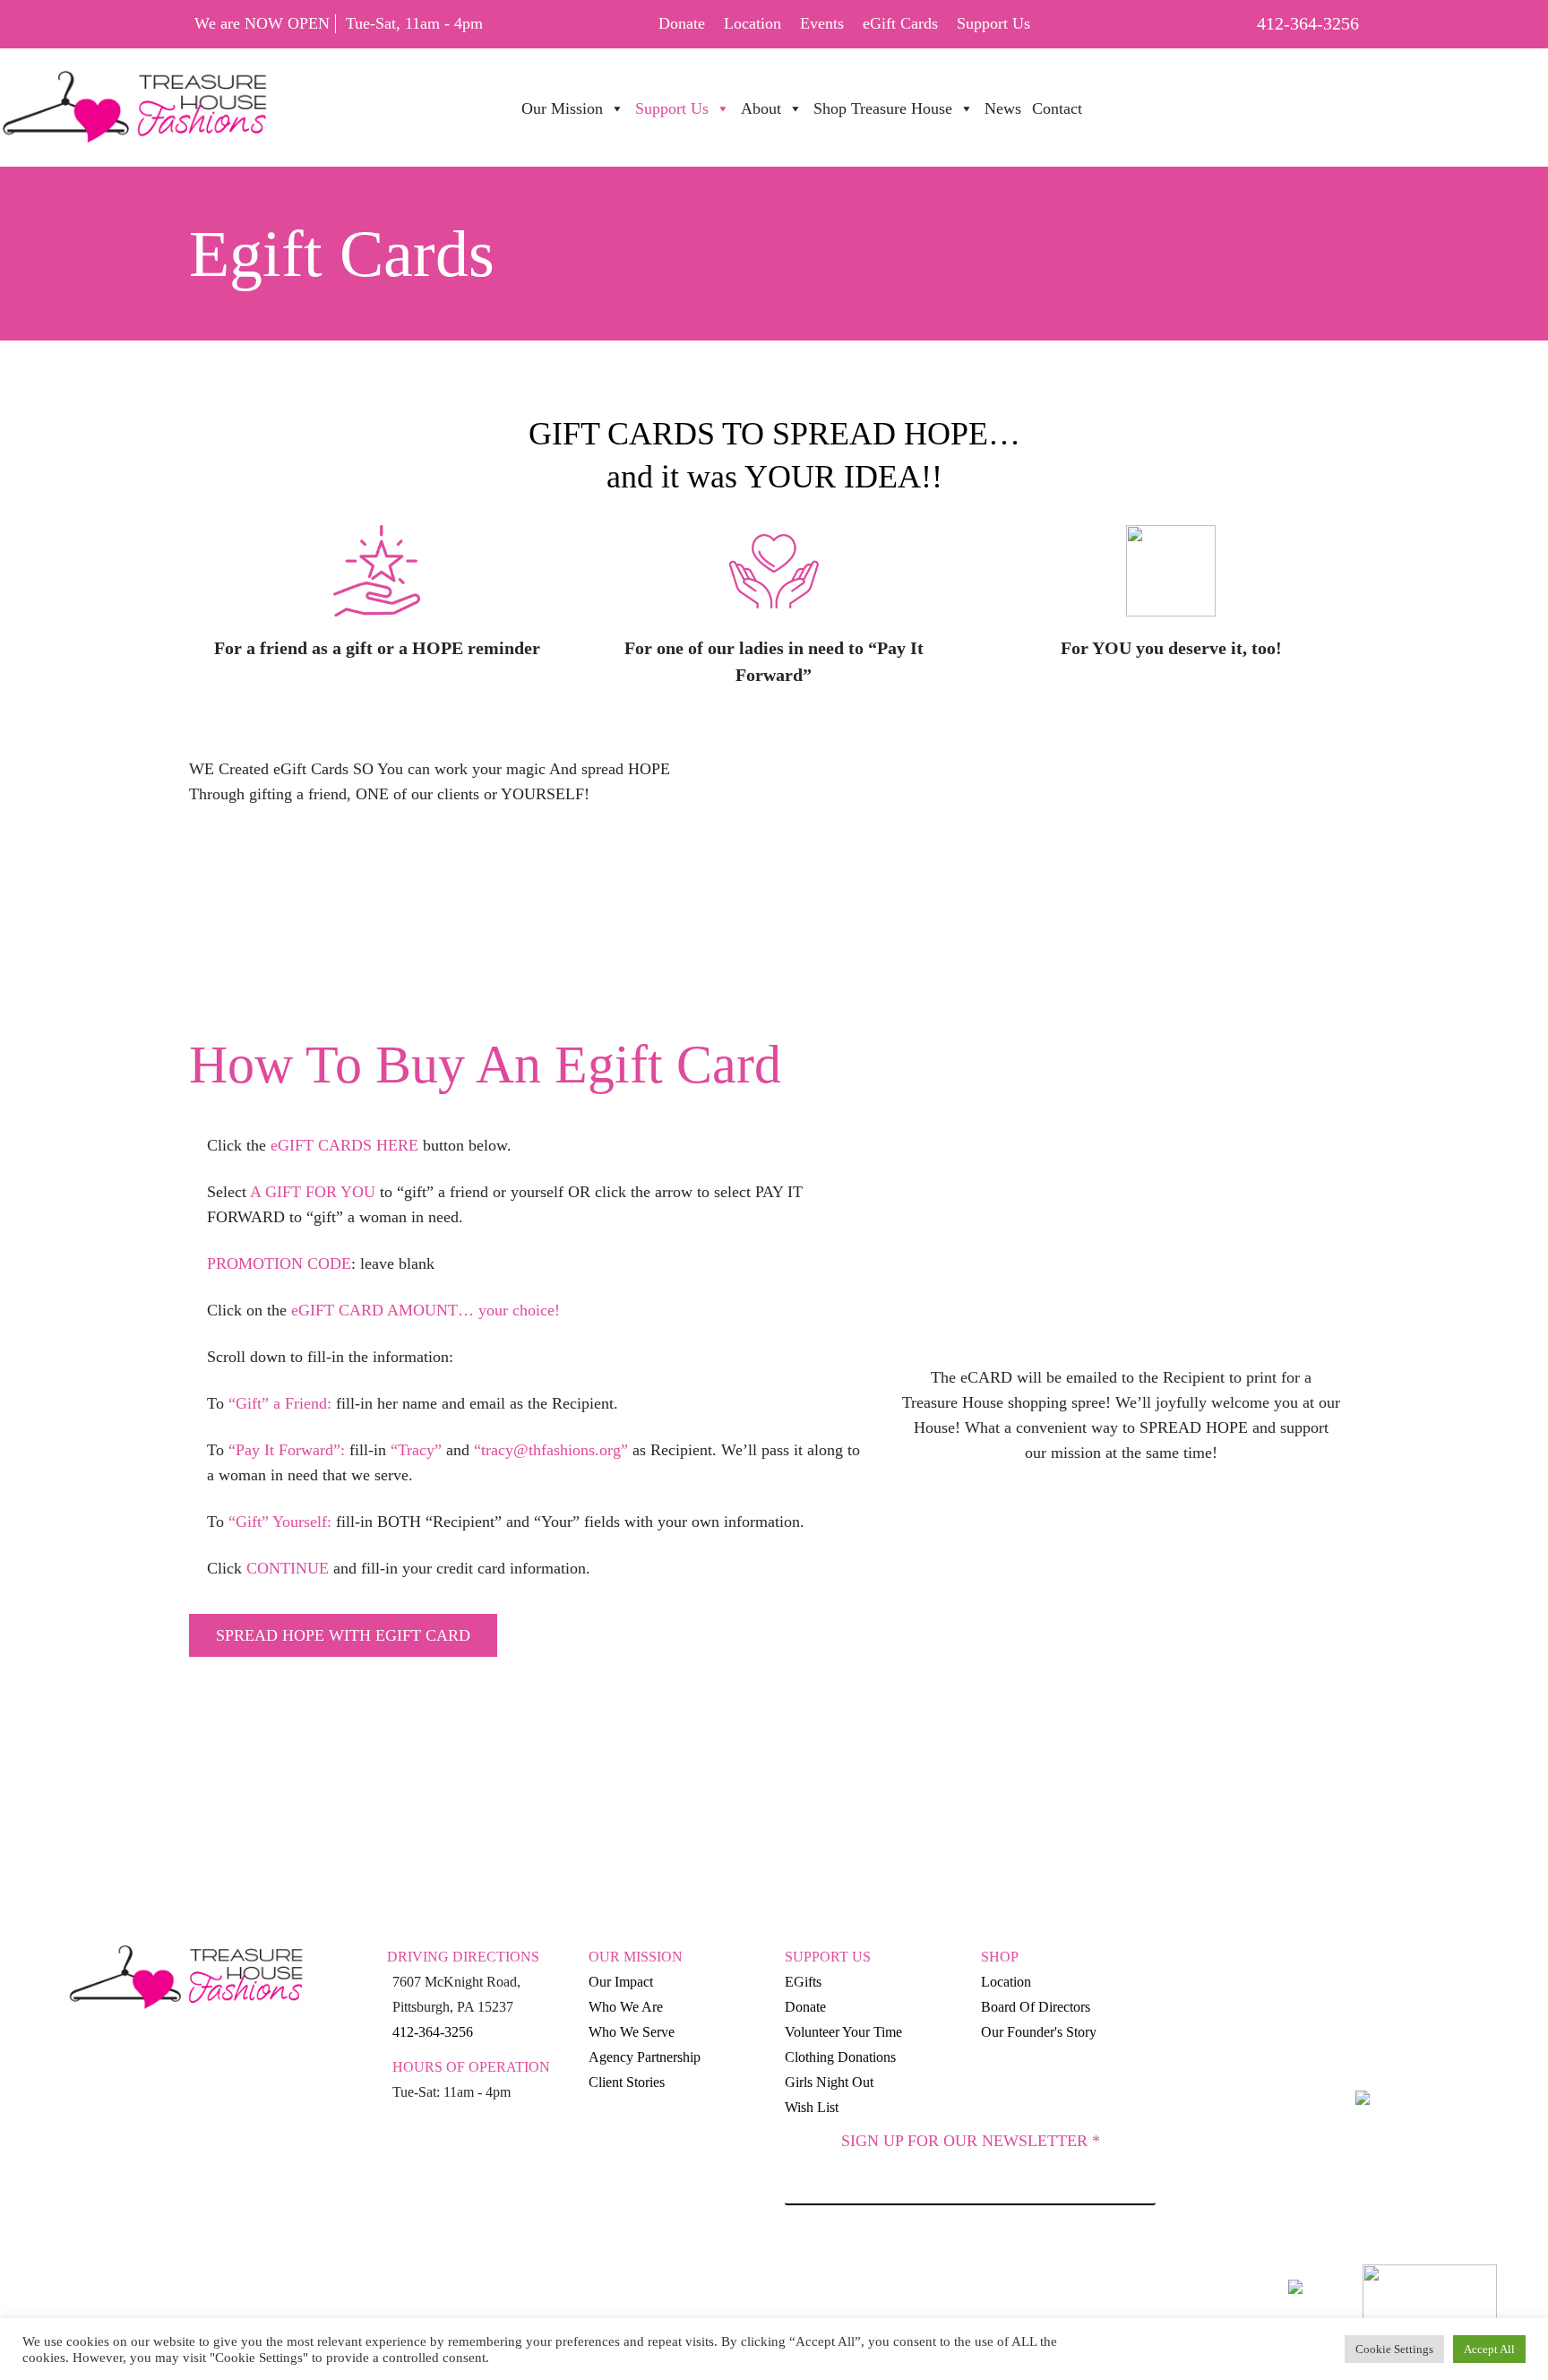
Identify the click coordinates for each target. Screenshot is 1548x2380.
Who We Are (626, 2007)
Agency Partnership (645, 2057)
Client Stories (627, 2082)
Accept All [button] (1489, 2349)
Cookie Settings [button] (1394, 2349)
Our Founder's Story (1039, 2032)
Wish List (812, 2107)
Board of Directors (1036, 2007)
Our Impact (621, 1982)
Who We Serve (632, 2032)
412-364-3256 (1308, 23)
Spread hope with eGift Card (343, 1635)
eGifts (803, 1982)
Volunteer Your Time (843, 2032)
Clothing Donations (840, 2057)
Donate (682, 23)
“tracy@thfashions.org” (551, 1450)
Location (752, 23)
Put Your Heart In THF (1195, 99)
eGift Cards (900, 23)
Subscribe (970, 2255)
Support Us (993, 23)
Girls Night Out (829, 2082)
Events (822, 23)
